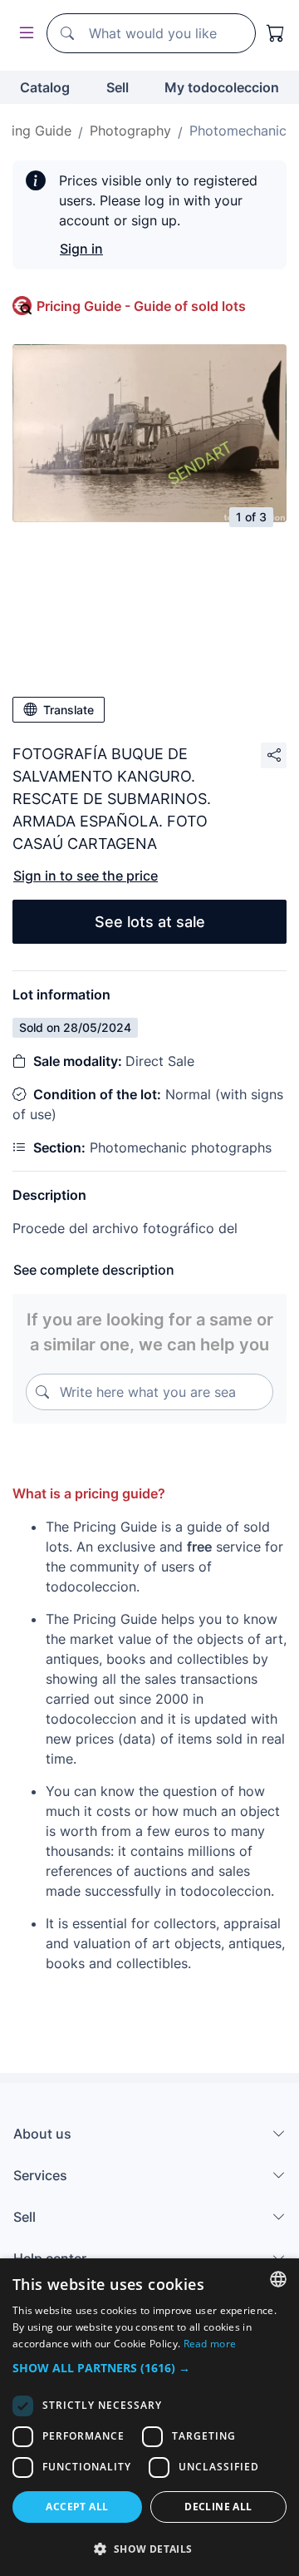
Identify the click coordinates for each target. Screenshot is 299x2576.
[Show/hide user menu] (23, 34)
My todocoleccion (222, 87)
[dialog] (149, 2417)
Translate (69, 710)
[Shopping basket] (276, 33)
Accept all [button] (77, 2507)
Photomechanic (238, 131)
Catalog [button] (45, 87)
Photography (130, 131)
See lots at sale (150, 922)
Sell (118, 87)
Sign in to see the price (86, 876)
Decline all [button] (218, 2507)
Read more (210, 2344)
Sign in (81, 249)
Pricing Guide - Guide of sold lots (141, 306)
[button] (149, 2368)
